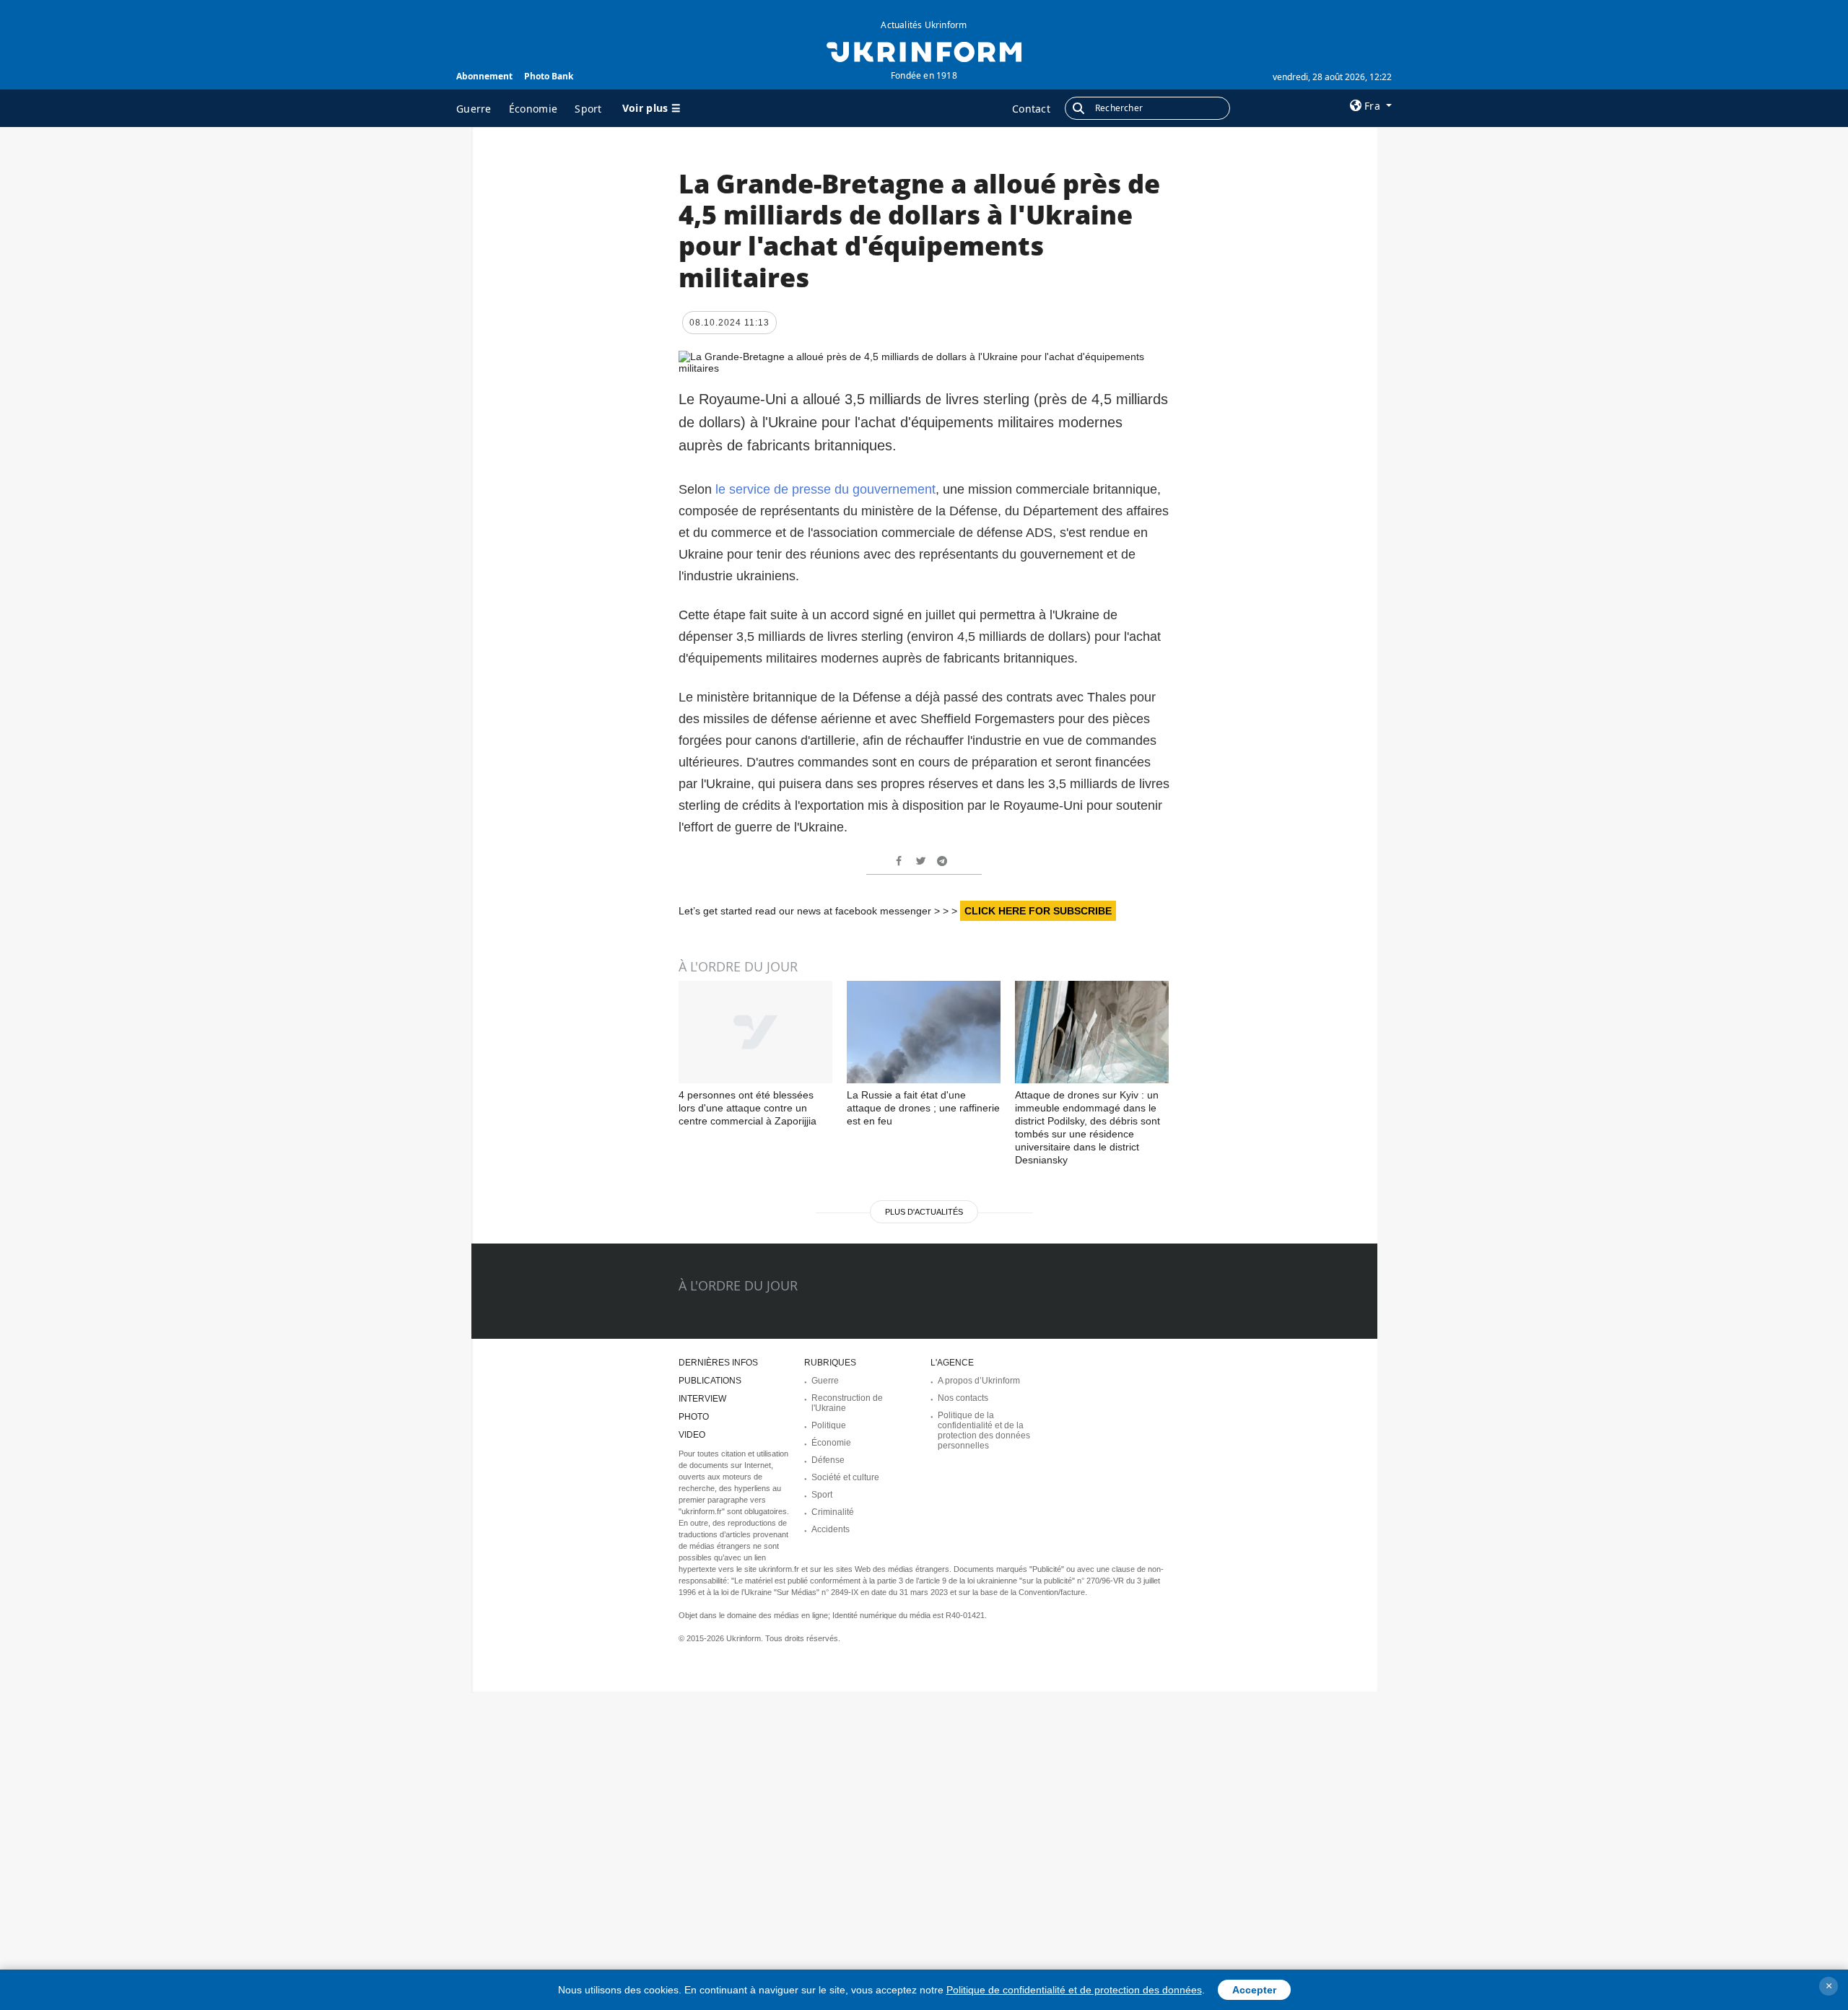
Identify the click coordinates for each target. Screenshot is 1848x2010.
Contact (1031, 109)
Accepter (1254, 1990)
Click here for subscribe (1038, 911)
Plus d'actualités (924, 1212)
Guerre (474, 109)
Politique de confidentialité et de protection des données (1074, 1990)
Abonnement (484, 76)
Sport (588, 109)
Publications (710, 1381)
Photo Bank (549, 76)
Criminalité (833, 1512)
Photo (694, 1417)
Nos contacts (963, 1398)
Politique (829, 1425)
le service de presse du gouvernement (825, 489)
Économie (533, 109)
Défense (828, 1460)
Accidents (831, 1529)
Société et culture (845, 1477)
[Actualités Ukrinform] (924, 51)
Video (692, 1435)
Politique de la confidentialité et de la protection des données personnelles (984, 1430)
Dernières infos (718, 1363)
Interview (702, 1399)
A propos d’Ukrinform (979, 1381)
